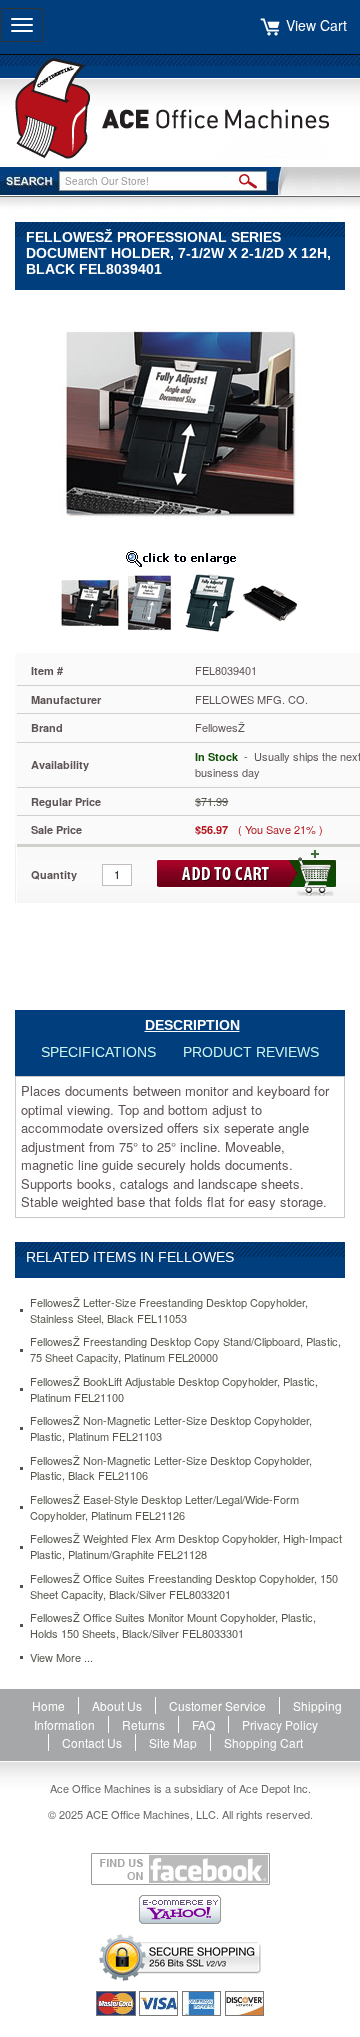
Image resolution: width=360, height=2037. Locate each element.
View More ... (61, 1657)
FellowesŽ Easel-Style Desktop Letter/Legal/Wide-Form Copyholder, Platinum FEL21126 (164, 1507)
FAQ (203, 1724)
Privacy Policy (280, 1724)
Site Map (173, 1742)
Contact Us (92, 1742)
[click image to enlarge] (180, 558)
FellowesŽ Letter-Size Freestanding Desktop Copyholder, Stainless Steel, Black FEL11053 (169, 1310)
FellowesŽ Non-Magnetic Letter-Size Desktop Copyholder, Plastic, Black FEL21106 (171, 1468)
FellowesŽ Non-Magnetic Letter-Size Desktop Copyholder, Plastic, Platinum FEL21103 (171, 1428)
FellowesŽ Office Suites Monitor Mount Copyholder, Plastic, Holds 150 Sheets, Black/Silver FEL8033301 (173, 1625)
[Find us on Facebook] (180, 1869)
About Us (117, 1705)
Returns (143, 1724)
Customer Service (217, 1705)
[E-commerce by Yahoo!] (180, 1909)
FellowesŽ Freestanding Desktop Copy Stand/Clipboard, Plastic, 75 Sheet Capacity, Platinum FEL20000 (185, 1349)
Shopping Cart (263, 1742)
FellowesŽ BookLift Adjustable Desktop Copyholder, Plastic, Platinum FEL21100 (174, 1389)
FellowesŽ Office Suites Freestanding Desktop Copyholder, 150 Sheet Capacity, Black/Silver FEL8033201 (184, 1586)
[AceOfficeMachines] (180, 108)
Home (48, 1705)
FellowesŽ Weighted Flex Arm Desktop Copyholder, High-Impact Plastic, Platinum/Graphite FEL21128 (186, 1546)
